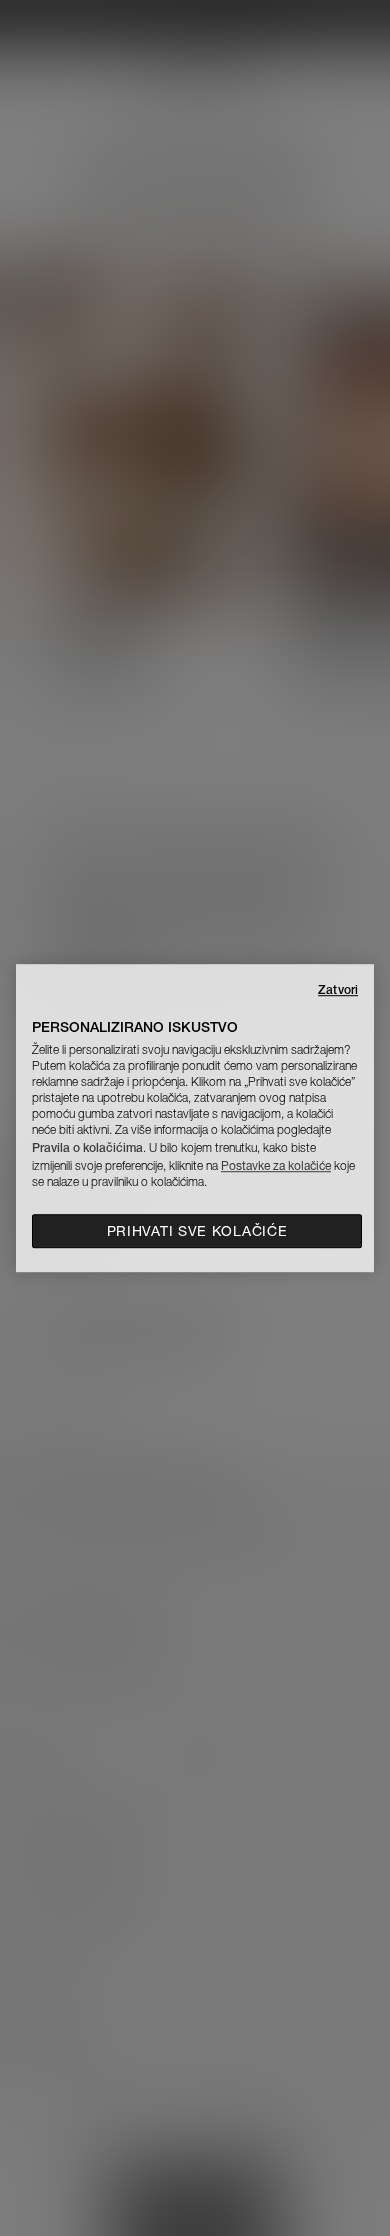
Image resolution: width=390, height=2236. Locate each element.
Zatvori (338, 989)
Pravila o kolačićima (87, 1147)
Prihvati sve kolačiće (197, 1231)
